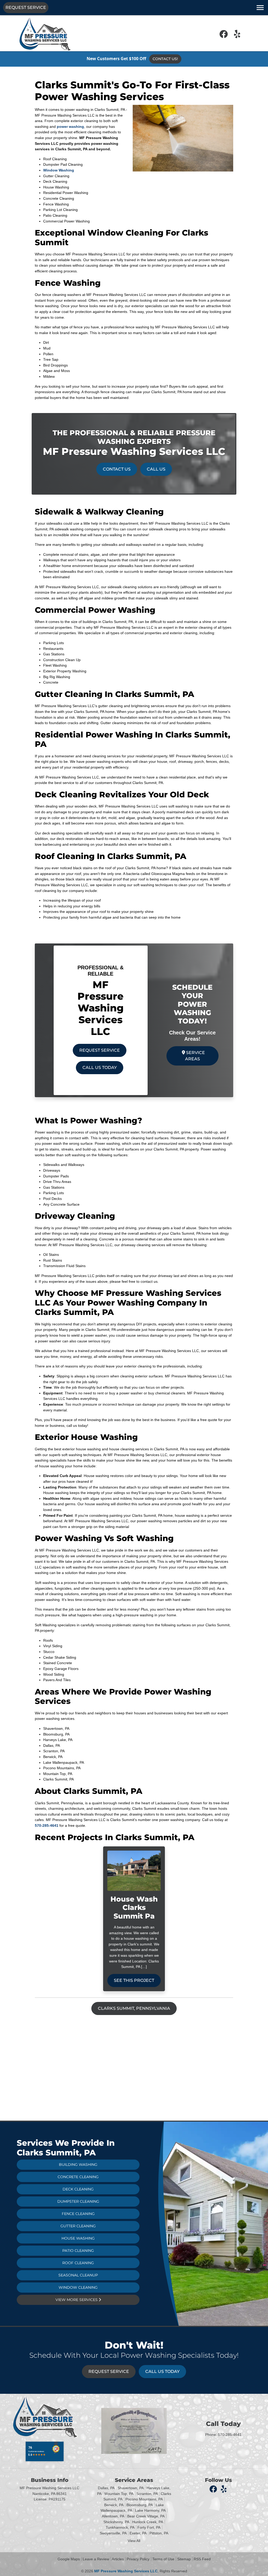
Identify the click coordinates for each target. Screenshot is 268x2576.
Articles (118, 2559)
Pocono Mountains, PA (144, 2499)
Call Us (156, 469)
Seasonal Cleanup (78, 2275)
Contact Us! (165, 59)
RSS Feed (202, 2559)
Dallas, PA (106, 2488)
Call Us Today (162, 2371)
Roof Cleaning (78, 2263)
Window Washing (59, 170)
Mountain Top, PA (119, 2494)
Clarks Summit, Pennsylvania (134, 2008)
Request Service (26, 7)
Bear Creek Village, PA (146, 2516)
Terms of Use (163, 2559)
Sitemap (184, 2559)
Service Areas (195, 1056)
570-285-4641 (47, 1825)
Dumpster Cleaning (78, 2201)
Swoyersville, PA (113, 2533)
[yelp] (224, 2489)
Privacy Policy (138, 2559)
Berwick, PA (114, 2505)
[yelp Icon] (237, 36)
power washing (70, 127)
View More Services (77, 2300)
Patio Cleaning (78, 2251)
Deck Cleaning (78, 2189)
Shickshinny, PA (116, 2522)
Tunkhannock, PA (120, 2527)
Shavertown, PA (131, 2488)
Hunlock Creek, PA (148, 2522)
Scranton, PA (147, 2494)
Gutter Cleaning (78, 2226)
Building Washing (78, 2165)
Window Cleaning (78, 2287)
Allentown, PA (113, 2516)
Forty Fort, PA (149, 2527)
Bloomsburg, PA (140, 2505)
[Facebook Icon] (224, 36)
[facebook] (214, 2489)
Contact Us (117, 469)
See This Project (134, 1980)
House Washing (78, 2238)
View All (134, 2541)
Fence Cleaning (78, 2214)
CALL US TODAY (100, 1067)
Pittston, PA (159, 2533)
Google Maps (69, 2559)
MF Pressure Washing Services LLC (126, 2571)
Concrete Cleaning (78, 2177)
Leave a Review (96, 2559)
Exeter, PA (138, 2533)
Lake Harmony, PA (150, 2510)
